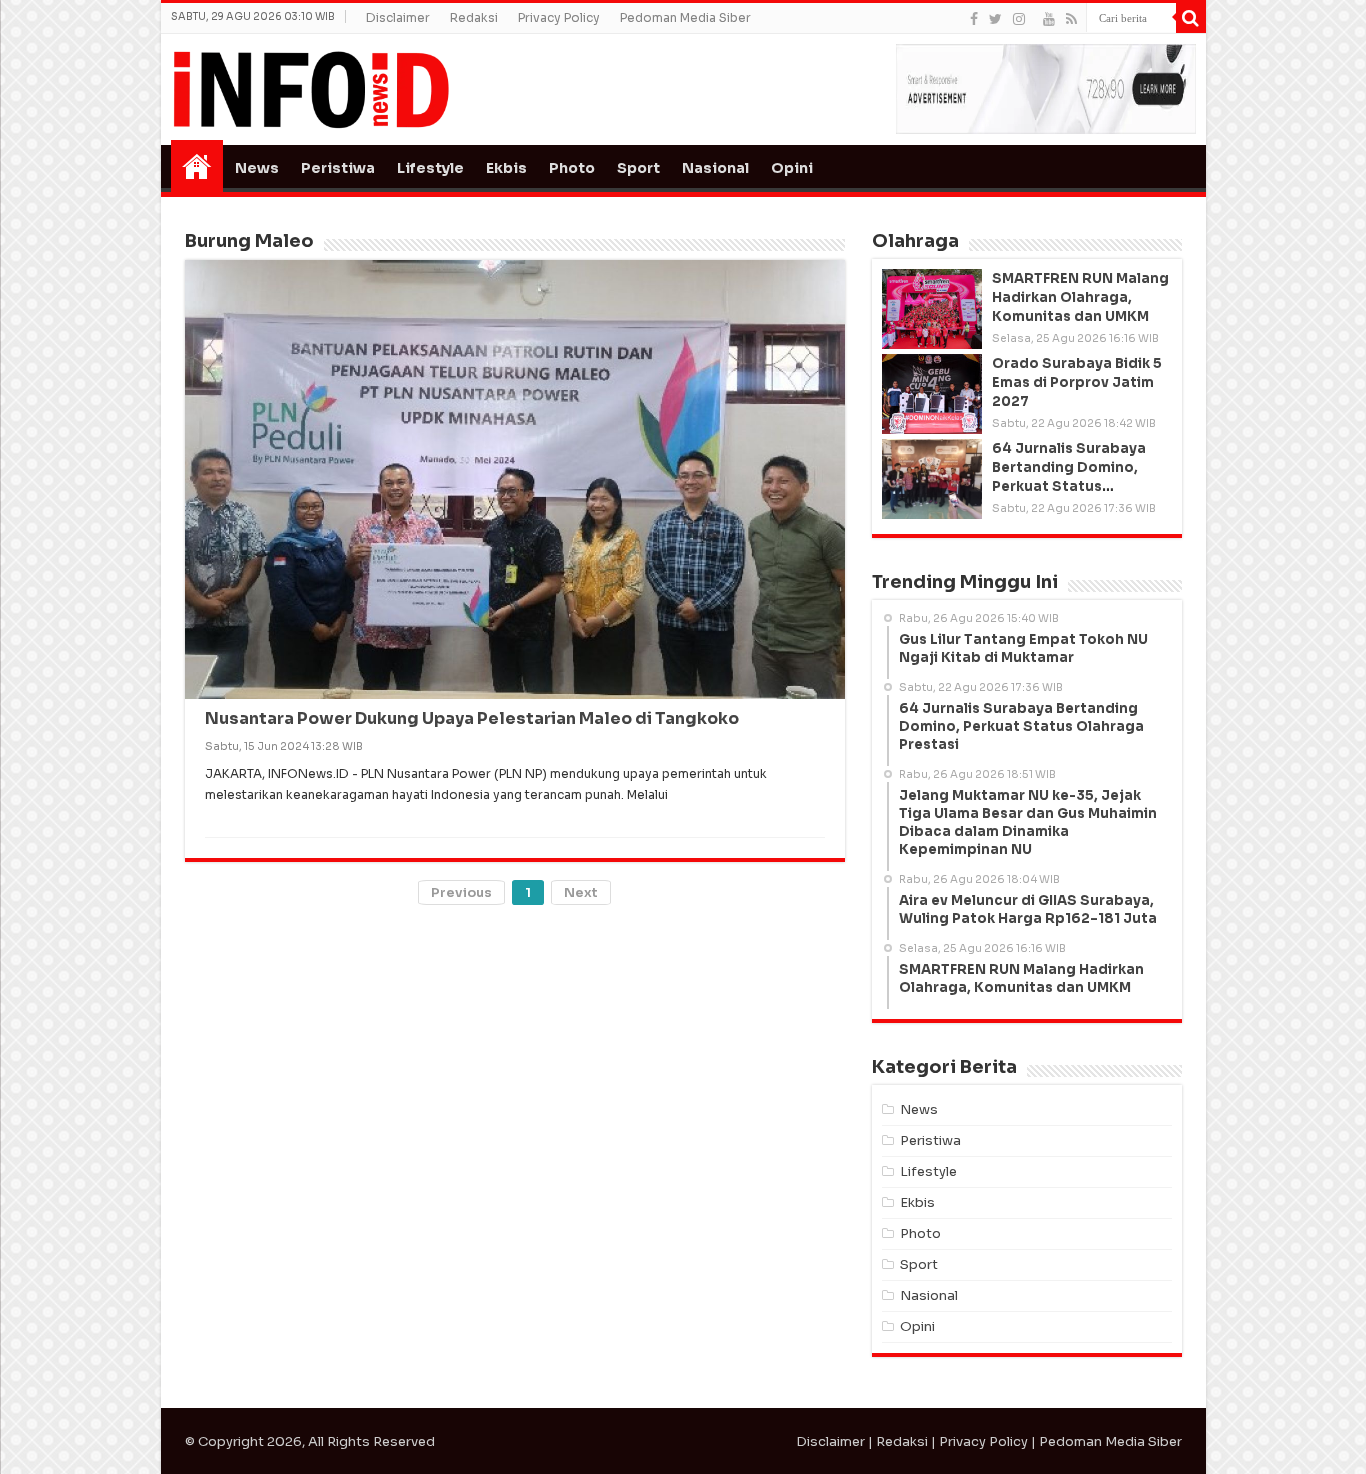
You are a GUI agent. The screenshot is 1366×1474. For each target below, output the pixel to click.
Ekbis (506, 168)
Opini (792, 168)
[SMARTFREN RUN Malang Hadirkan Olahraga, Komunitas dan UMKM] (932, 309)
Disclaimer (398, 17)
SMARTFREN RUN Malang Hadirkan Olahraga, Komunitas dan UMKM (1080, 297)
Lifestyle (430, 168)
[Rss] (1071, 19)
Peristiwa (338, 168)
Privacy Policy (559, 17)
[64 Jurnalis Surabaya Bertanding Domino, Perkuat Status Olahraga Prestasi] (932, 479)
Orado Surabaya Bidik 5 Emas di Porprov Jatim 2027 (1077, 382)
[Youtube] (1049, 19)
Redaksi (474, 17)
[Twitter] (995, 19)
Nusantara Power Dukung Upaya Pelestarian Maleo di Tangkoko (472, 718)
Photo (572, 168)
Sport (638, 168)
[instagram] (1019, 19)
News (257, 168)
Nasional (715, 168)
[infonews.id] (311, 88)
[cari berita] (1191, 18)
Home (197, 166)
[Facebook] (974, 19)
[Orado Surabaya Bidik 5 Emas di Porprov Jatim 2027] (932, 394)
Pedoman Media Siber (685, 17)
